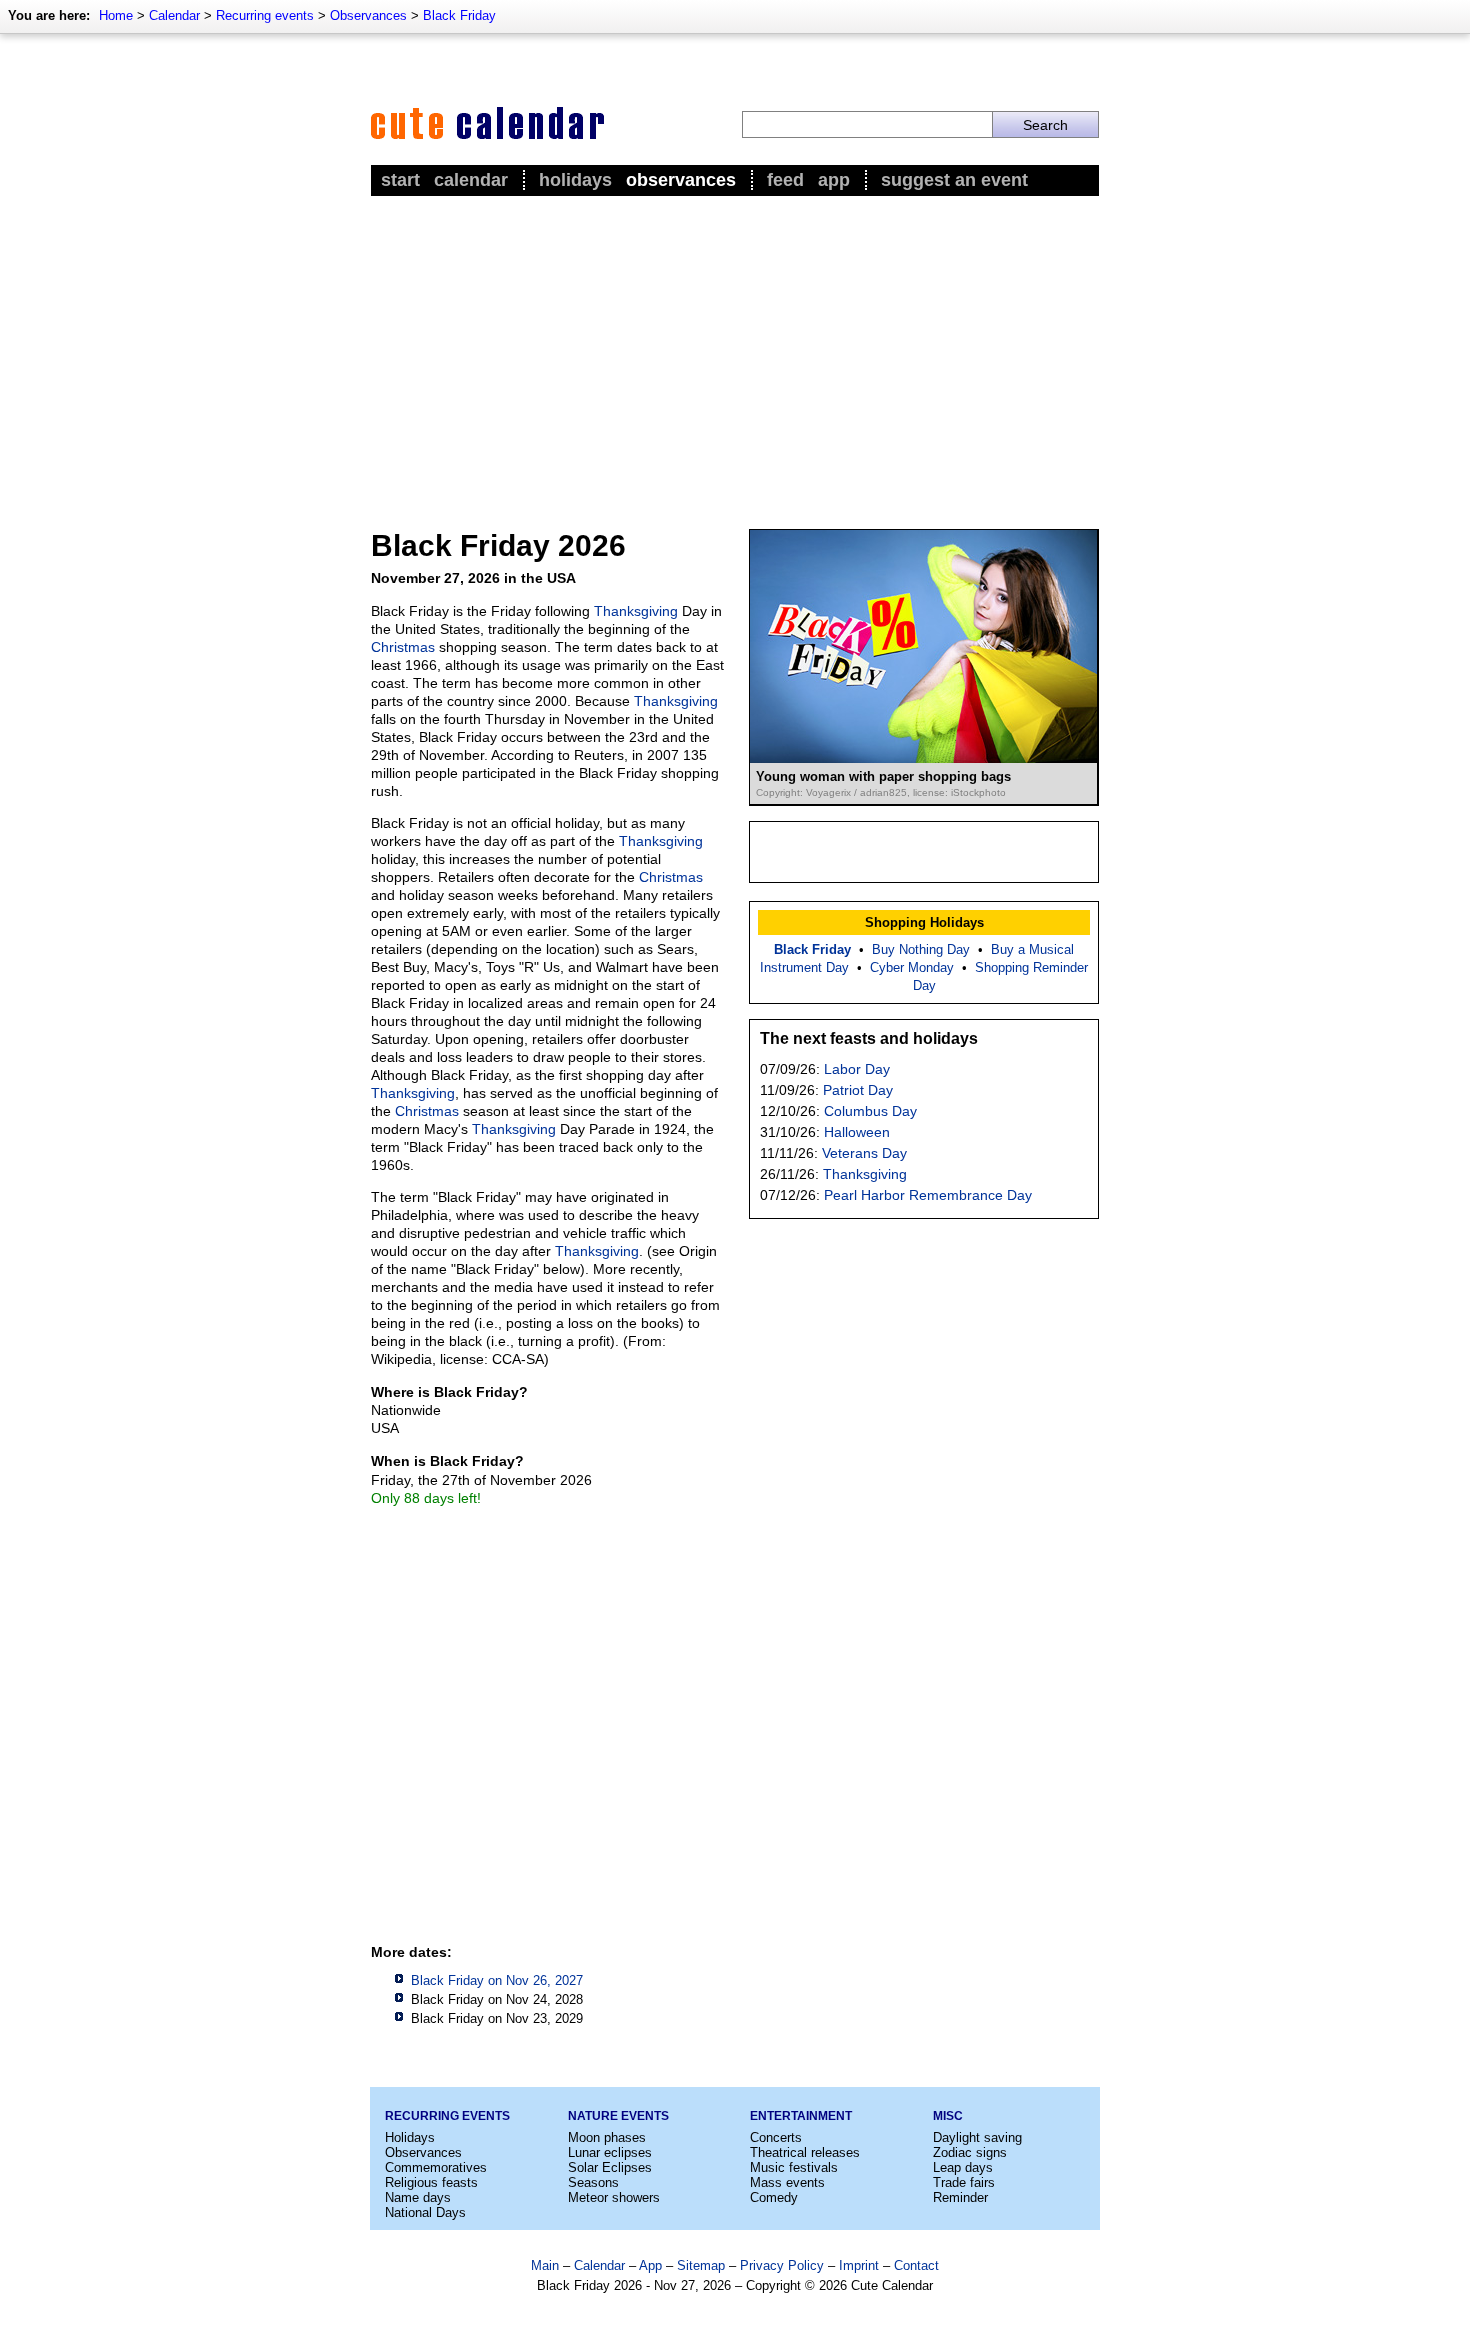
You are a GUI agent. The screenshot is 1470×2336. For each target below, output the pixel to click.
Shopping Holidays (924, 922)
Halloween (857, 1132)
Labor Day (857, 1069)
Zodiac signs (970, 2152)
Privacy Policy (782, 2265)
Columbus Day (870, 1111)
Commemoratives (436, 2167)
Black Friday (459, 15)
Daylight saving (977, 2137)
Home (116, 15)
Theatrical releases (805, 2152)
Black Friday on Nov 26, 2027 (497, 1980)
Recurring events (265, 15)
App (834, 180)
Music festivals (794, 2167)
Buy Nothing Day (921, 949)
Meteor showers (614, 2197)
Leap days (963, 2167)
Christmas (403, 647)
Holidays (575, 180)
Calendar (174, 15)
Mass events (787, 2182)
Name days (418, 2197)
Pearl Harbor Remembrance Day (928, 1195)
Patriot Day (858, 1090)
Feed (785, 180)
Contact (916, 2265)
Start (400, 180)
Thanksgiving (636, 611)
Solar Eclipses (610, 2167)
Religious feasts (431, 2182)
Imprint (859, 2265)
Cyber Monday (912, 967)
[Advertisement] (735, 351)
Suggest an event (954, 180)
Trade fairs (964, 2182)
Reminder (960, 2197)
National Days (425, 2212)
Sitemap (701, 2265)
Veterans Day (864, 1153)
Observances (368, 15)
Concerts (776, 2137)
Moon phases (607, 2137)
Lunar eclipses (610, 2152)
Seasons (593, 2182)
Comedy (774, 2197)
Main (545, 2265)
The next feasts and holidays (869, 1038)
